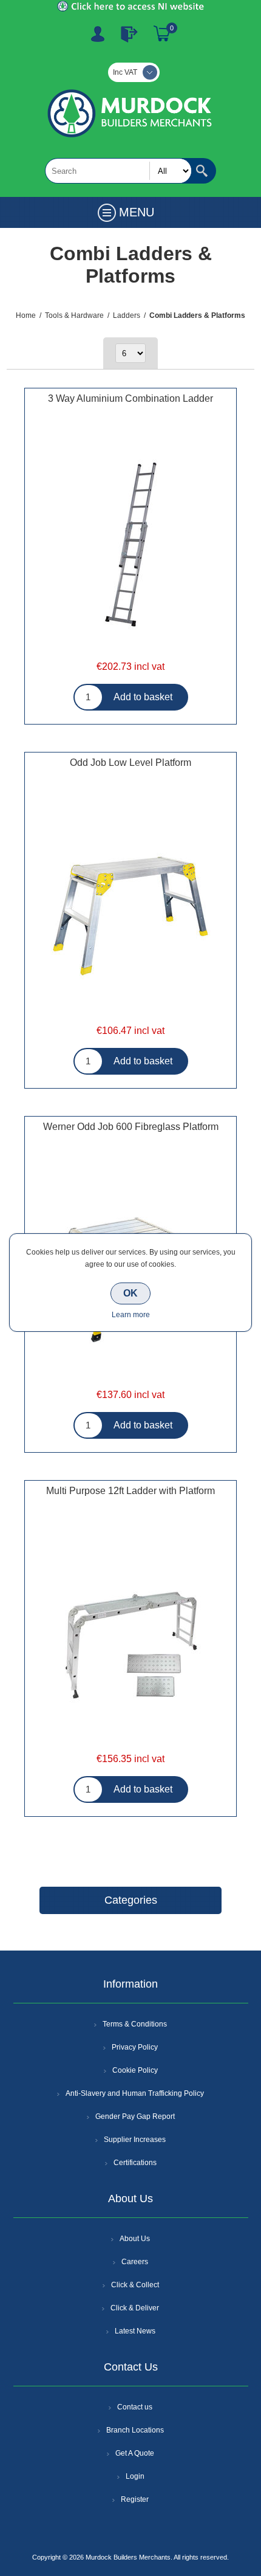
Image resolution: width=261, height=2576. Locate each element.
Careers (135, 2262)
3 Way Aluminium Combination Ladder (130, 398)
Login (135, 2476)
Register (98, 34)
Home (26, 315)
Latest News (135, 2331)
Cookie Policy (135, 2070)
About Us (135, 2239)
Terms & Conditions (135, 2024)
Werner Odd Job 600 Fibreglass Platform (131, 1127)
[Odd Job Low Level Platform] (130, 910)
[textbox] (118, 171)
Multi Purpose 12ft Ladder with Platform (130, 1491)
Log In (129, 34)
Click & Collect (135, 2285)
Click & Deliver (135, 2308)
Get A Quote (135, 2453)
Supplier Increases (135, 2140)
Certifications (135, 2163)
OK (130, 1293)
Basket (162, 34)
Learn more (131, 1315)
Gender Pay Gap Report (135, 2116)
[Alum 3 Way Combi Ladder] (130, 546)
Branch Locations (135, 2430)
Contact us (135, 2407)
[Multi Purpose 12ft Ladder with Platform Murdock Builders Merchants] (130, 1638)
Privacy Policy (135, 2047)
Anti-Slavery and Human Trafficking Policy (135, 2093)
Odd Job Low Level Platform (130, 763)
